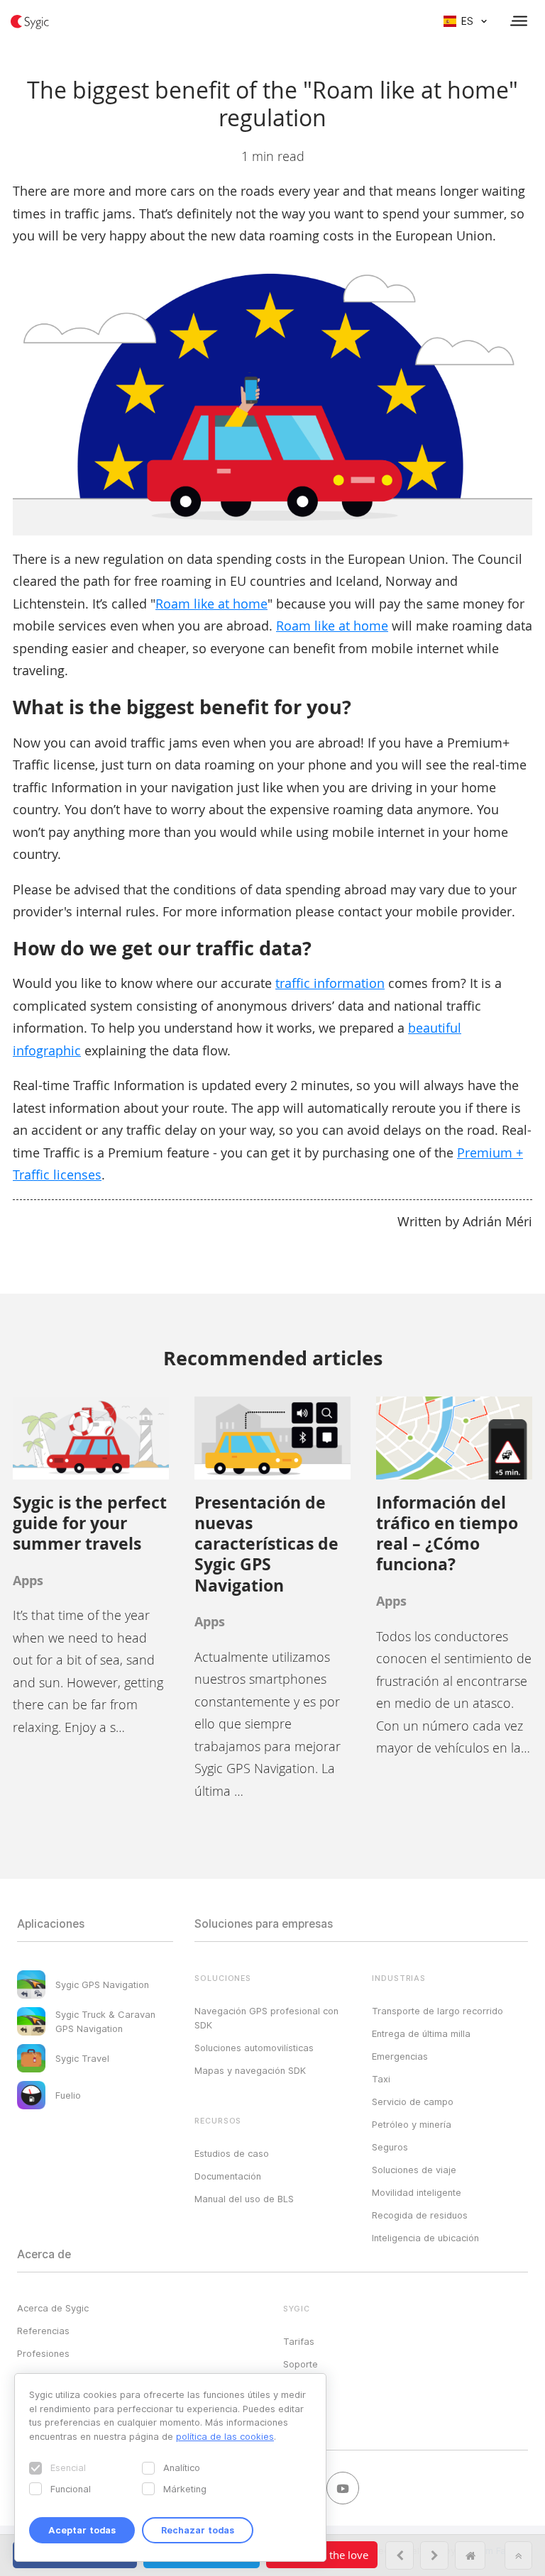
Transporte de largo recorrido (437, 2011)
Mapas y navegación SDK (250, 2070)
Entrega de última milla (421, 2033)
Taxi (381, 2079)
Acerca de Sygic (53, 2308)
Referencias (43, 2331)
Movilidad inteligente (417, 2192)
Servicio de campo (413, 2102)
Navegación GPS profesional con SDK (266, 2018)
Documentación (228, 2176)
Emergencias (400, 2056)
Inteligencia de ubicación (425, 2238)
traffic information (330, 983)
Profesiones (43, 2353)
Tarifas (299, 2341)
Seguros (390, 2147)
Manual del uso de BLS (244, 2199)
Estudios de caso (232, 2153)
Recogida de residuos (420, 2215)
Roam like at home (211, 604)
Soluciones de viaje (414, 2170)
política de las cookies (225, 2436)
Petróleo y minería (412, 2124)
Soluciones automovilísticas (254, 2048)
